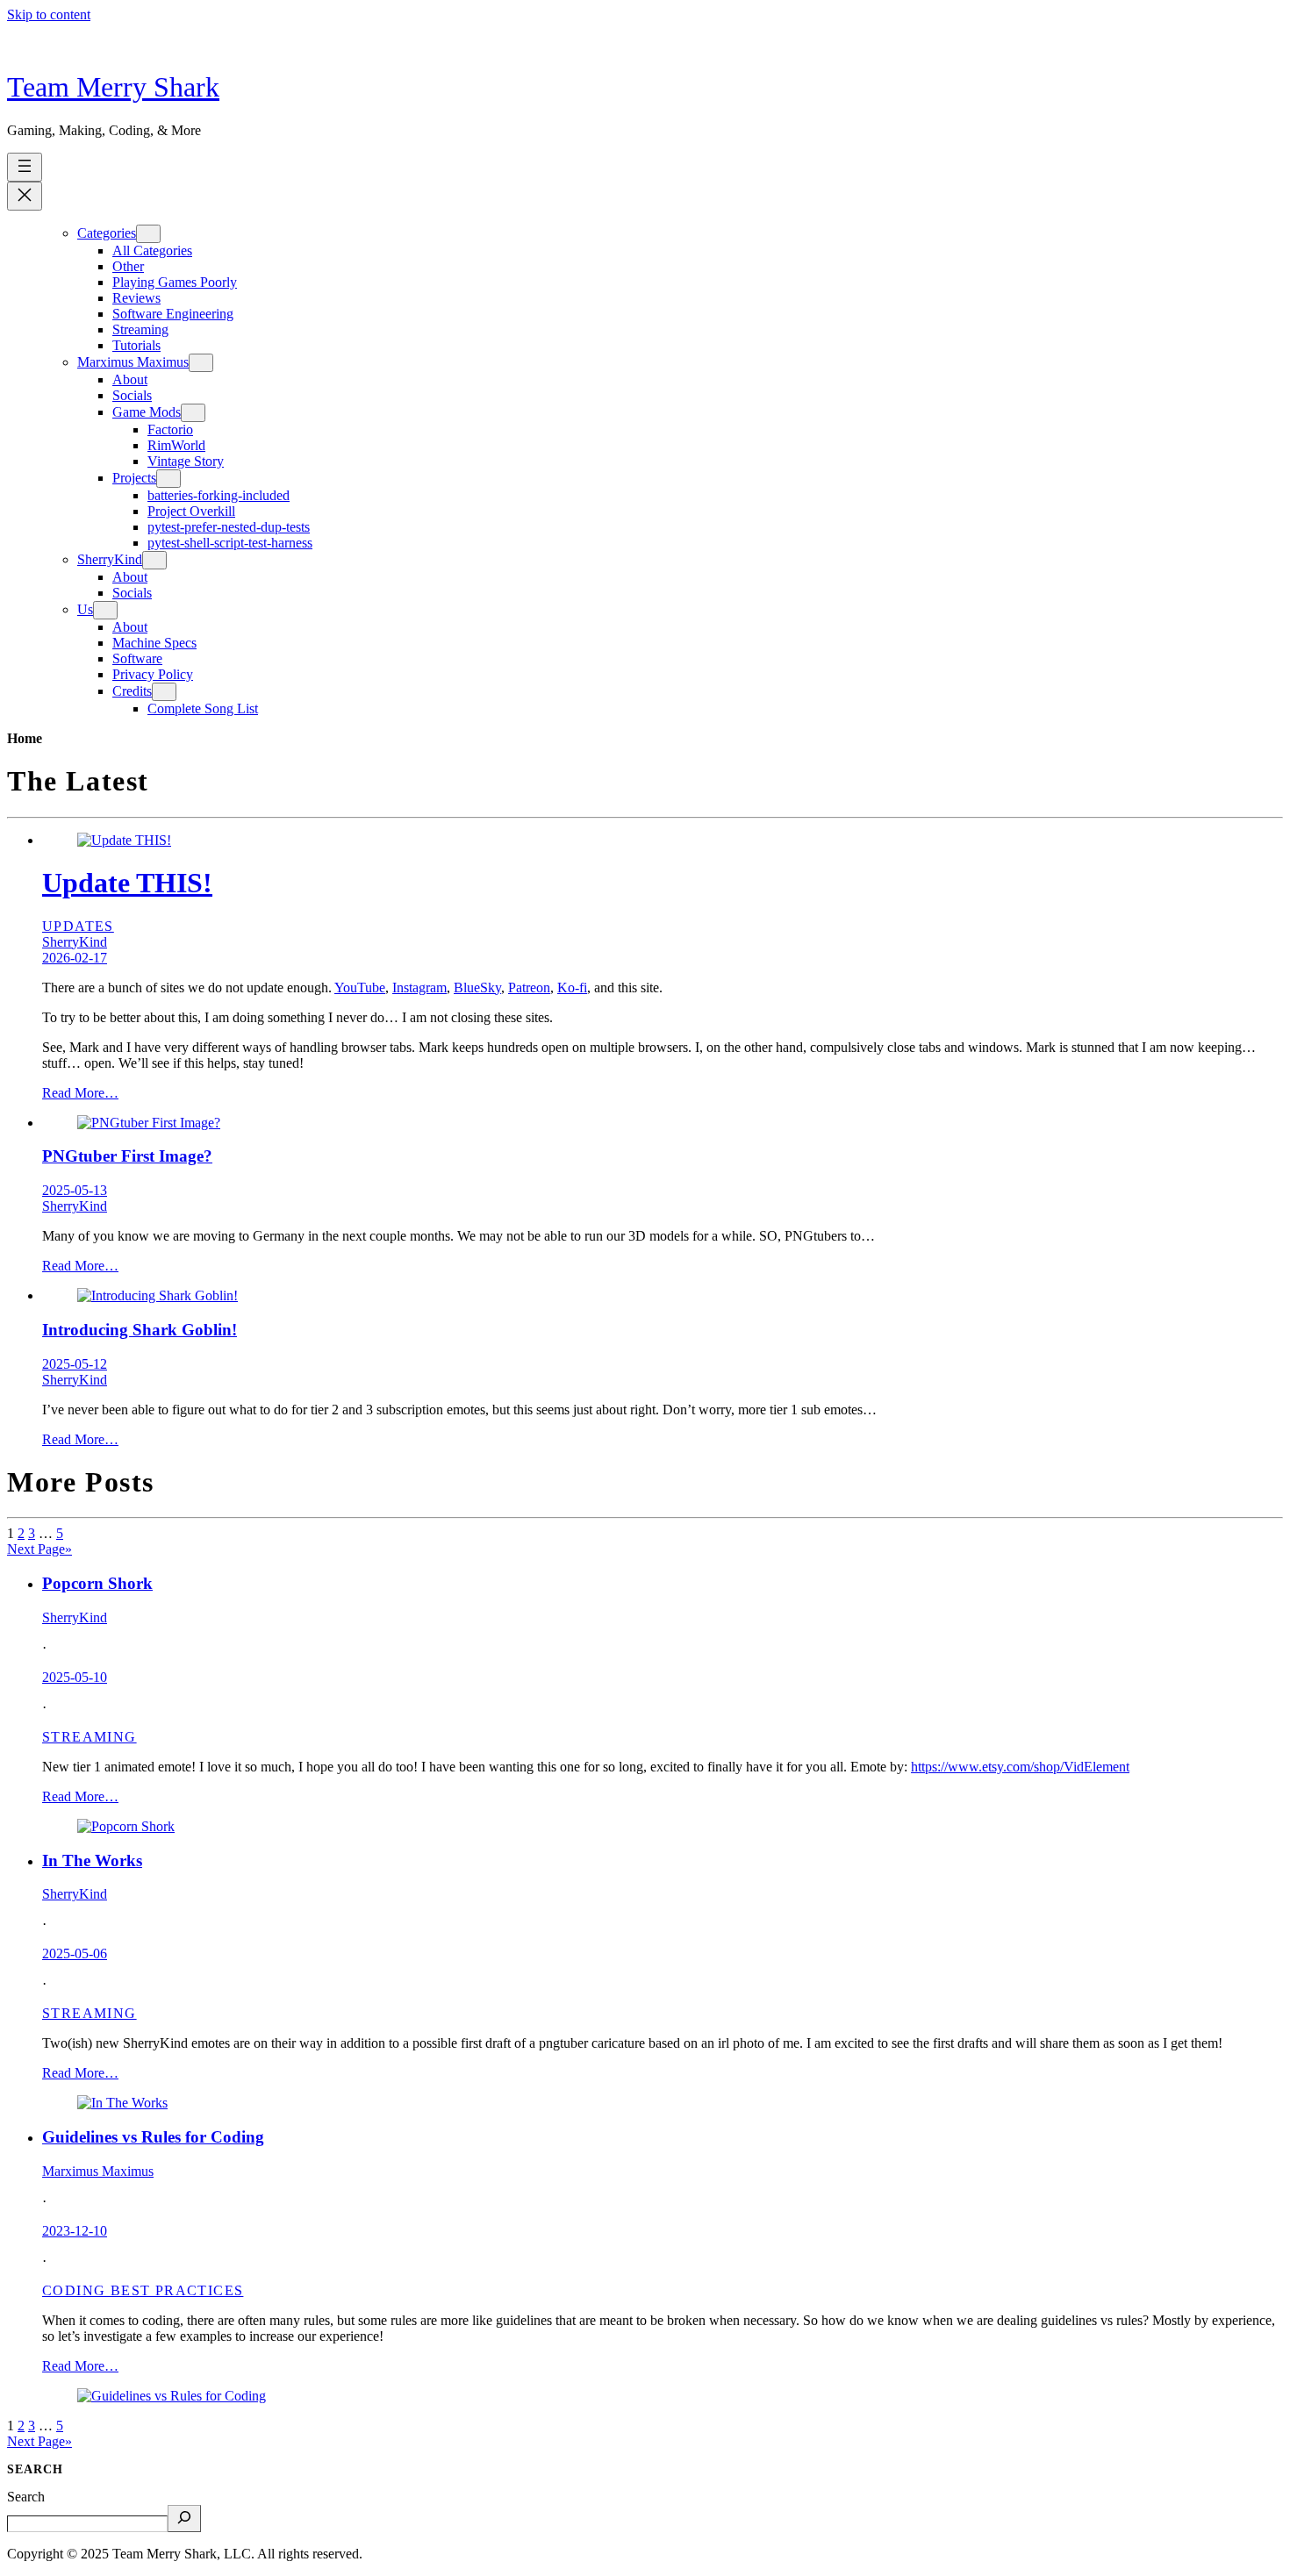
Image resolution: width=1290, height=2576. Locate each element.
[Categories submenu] (148, 234)
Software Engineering (173, 314)
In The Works (92, 1860)
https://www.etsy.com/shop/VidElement (1020, 1767)
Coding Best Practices (143, 2290)
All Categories (152, 250)
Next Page (39, 1549)
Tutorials (136, 345)
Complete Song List (203, 708)
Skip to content (49, 14)
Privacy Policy (153, 674)
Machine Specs (154, 643)
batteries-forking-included (219, 495)
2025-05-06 (75, 1953)
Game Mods (147, 412)
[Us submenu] (105, 610)
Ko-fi (572, 987)
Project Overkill (191, 511)
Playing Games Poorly (175, 282)
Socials (132, 395)
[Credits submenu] (164, 692)
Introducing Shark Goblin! (140, 1330)
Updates (78, 926)
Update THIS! (127, 883)
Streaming (140, 329)
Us (85, 609)
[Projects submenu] (168, 479)
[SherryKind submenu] (154, 560)
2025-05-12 (75, 1364)
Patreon (529, 987)
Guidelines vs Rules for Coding (153, 2137)
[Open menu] (25, 167)
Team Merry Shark (113, 87)
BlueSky (477, 987)
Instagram (419, 987)
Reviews (136, 298)
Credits (132, 691)
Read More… (80, 1093)
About (130, 379)
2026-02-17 (75, 958)
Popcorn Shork (97, 1583)
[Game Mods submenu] (193, 413)
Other (128, 266)
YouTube (360, 987)
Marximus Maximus (133, 362)
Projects (134, 478)
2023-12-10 (75, 2231)
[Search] (184, 2519)
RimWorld (176, 445)
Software (137, 658)
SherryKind (110, 559)
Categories (107, 233)
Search (26, 2497)
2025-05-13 (75, 1190)
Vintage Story (186, 461)
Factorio (170, 429)
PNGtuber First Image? (127, 1156)
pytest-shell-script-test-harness (230, 543)
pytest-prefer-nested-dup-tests (229, 527)
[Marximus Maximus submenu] (201, 363)
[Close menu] (25, 196)
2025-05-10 (75, 1677)
